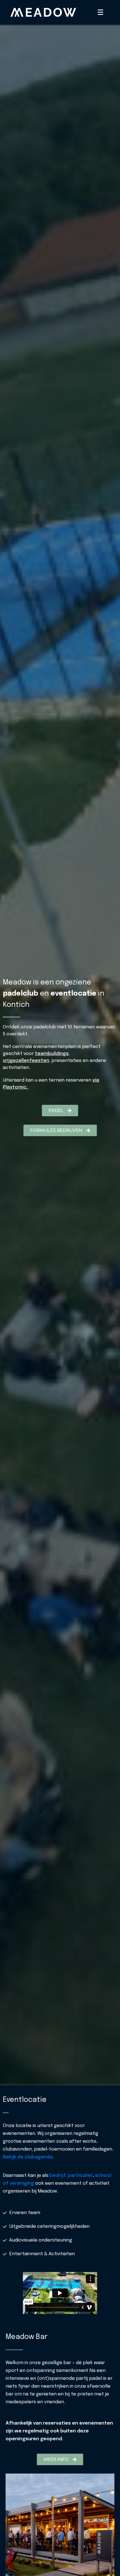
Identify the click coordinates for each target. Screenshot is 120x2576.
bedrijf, (58, 2176)
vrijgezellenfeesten (26, 1061)
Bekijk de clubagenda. (28, 2157)
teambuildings (52, 1054)
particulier (80, 2176)
